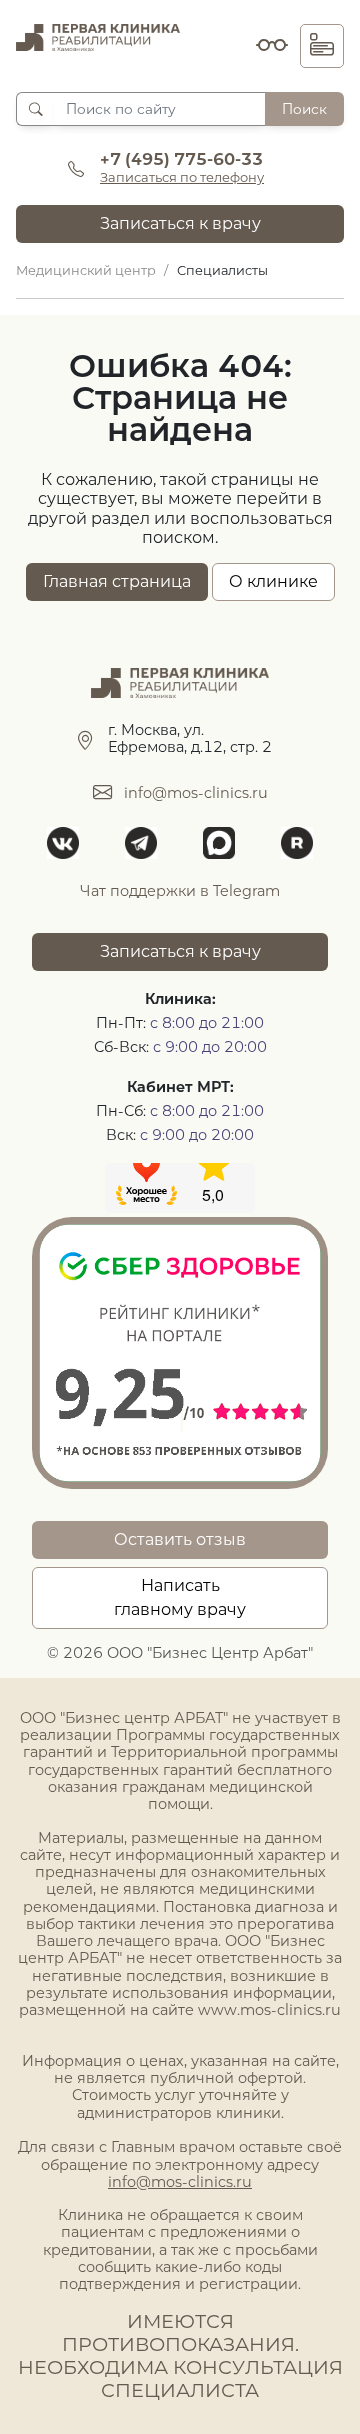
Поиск (304, 109)
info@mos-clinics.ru (196, 793)
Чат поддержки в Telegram (180, 891)
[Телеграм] (141, 843)
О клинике (273, 581)
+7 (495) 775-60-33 (181, 159)
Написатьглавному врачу (180, 1597)
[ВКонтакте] (63, 843)
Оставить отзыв (180, 1539)
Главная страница (117, 581)
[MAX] (219, 843)
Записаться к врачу (180, 223)
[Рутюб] (297, 843)
